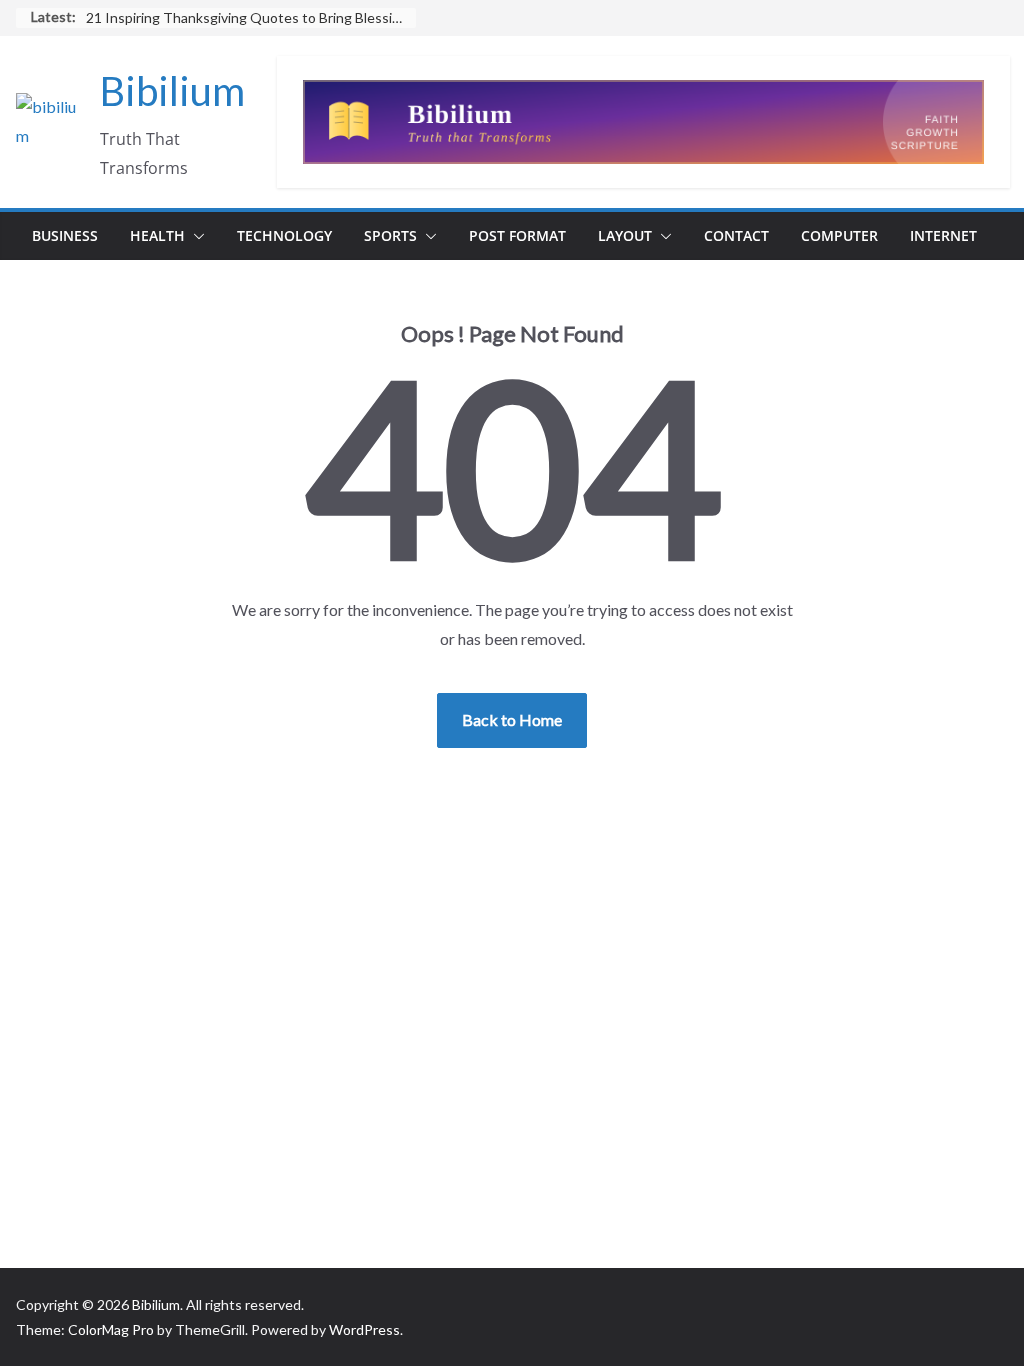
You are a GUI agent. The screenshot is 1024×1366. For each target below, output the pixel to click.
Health (157, 235)
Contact (736, 235)
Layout (625, 235)
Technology (284, 235)
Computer (839, 235)
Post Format (517, 235)
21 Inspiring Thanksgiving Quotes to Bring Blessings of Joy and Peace (251, 17)
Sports (390, 235)
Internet (943, 235)
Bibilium (172, 91)
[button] (195, 236)
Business (65, 235)
